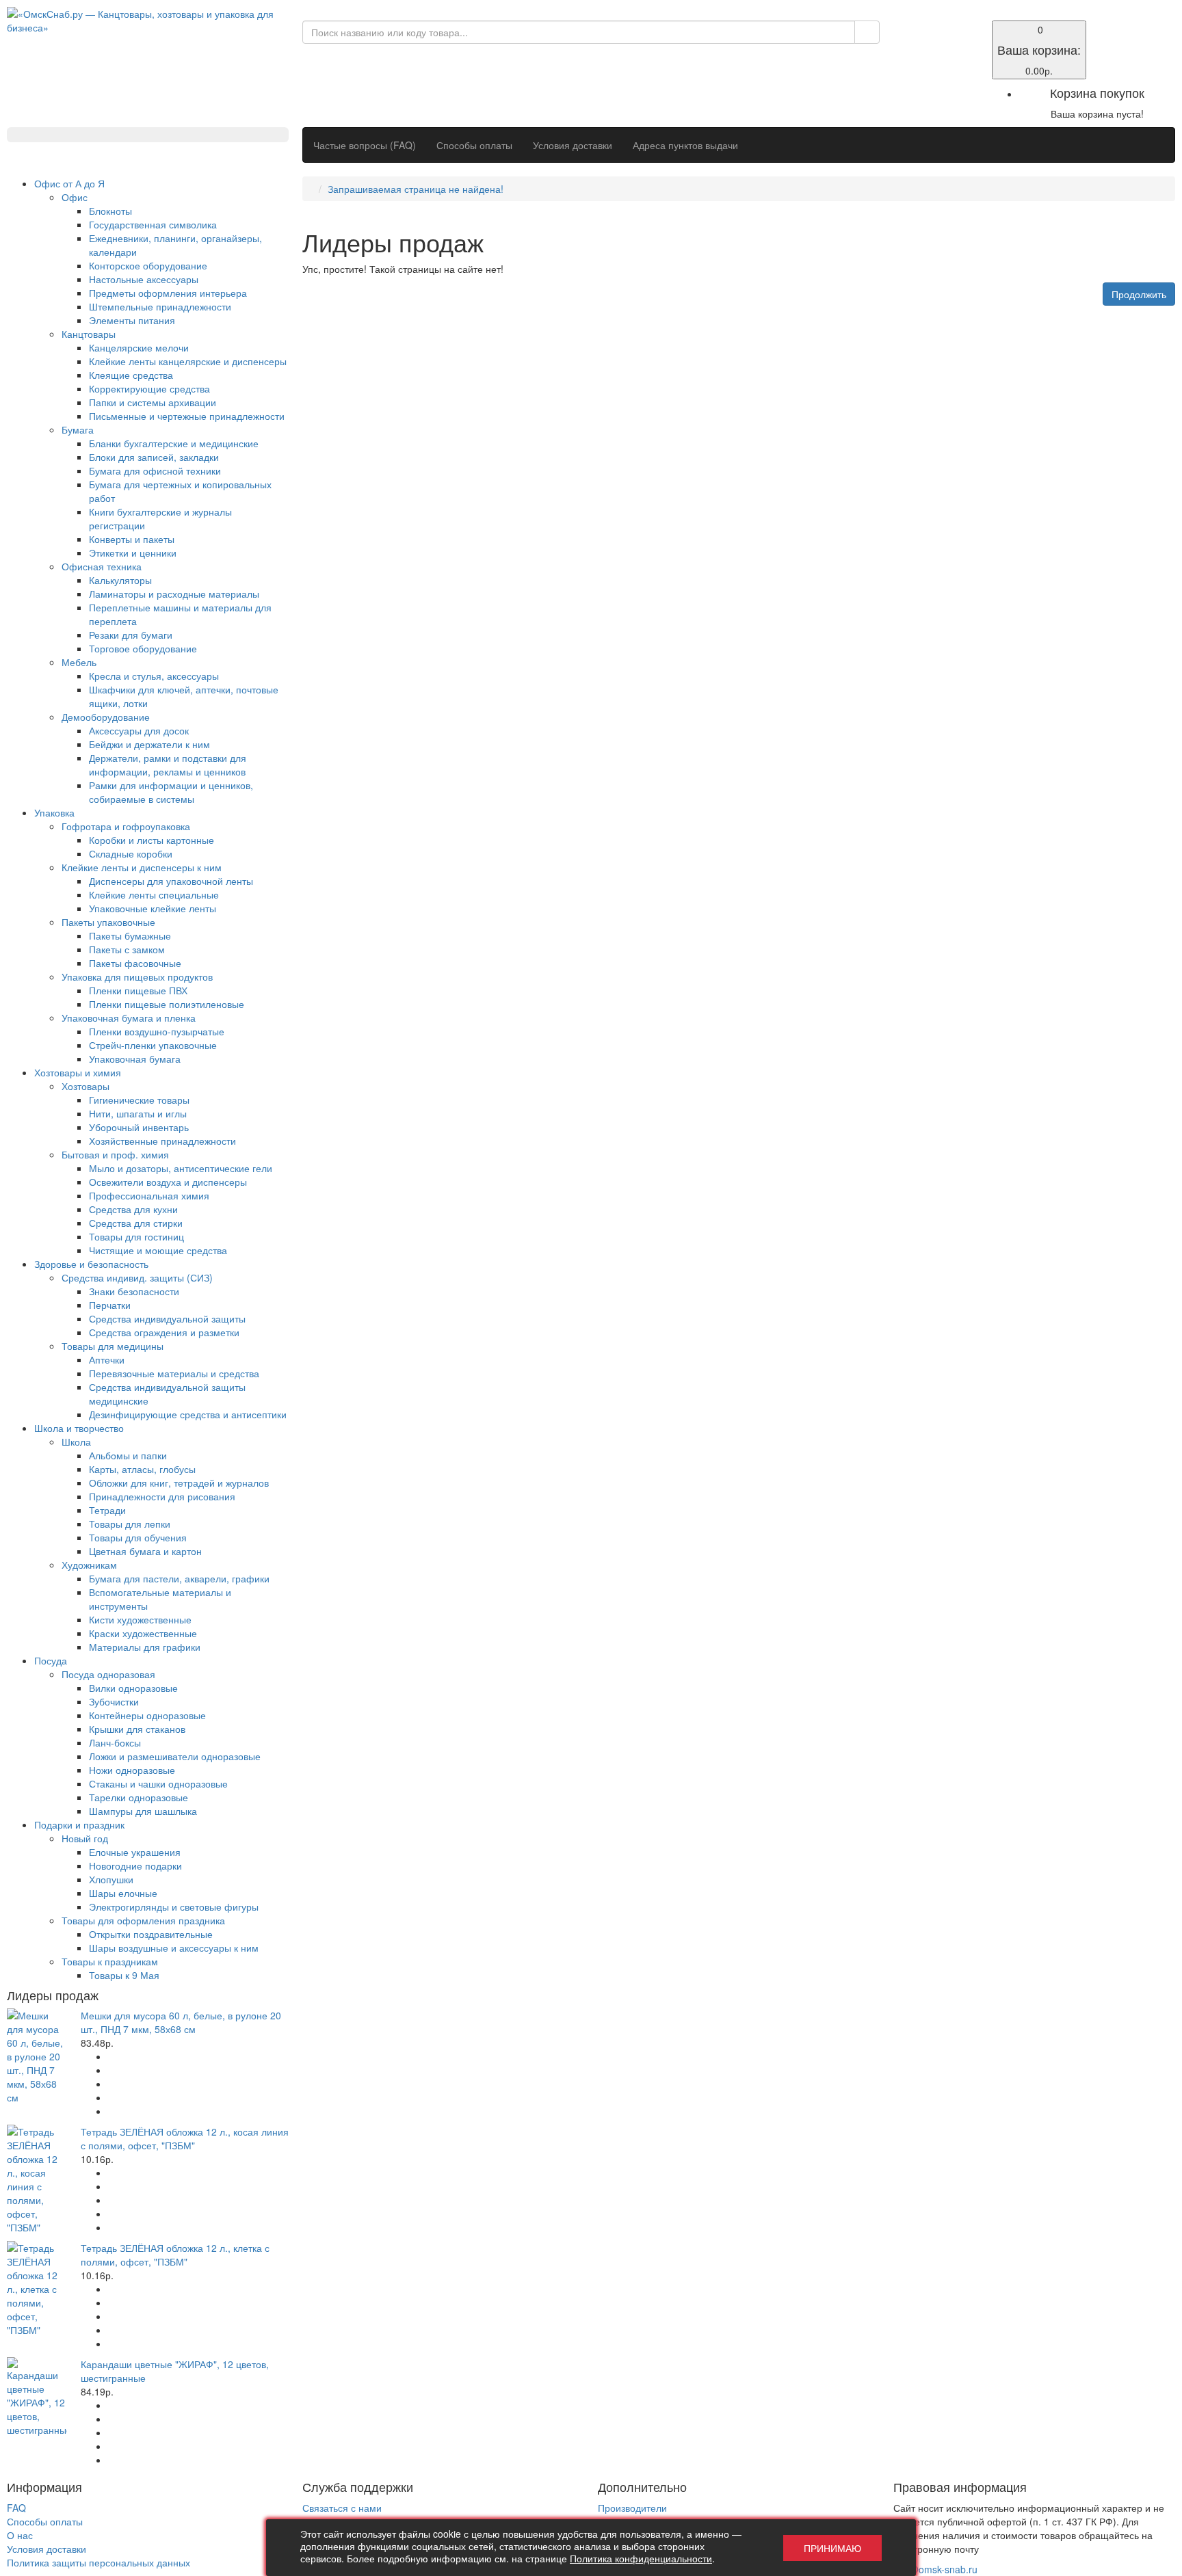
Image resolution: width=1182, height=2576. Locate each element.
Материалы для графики (145, 1647)
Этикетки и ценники (133, 553)
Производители (632, 2508)
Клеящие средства (131, 375)
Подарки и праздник (79, 1824)
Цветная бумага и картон (145, 1551)
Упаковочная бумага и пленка (129, 1018)
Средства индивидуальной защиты (167, 1318)
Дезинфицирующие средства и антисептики (188, 1414)
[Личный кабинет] (902, 42)
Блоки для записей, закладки (154, 457)
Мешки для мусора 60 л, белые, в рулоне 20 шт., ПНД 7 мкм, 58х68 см (181, 2022)
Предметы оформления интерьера (168, 293)
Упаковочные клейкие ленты (153, 908)
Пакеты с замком (127, 949)
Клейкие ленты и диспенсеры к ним (142, 867)
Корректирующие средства (149, 388)
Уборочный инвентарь (139, 1127)
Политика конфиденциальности (641, 2558)
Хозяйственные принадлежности (162, 1141)
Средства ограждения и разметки (164, 1332)
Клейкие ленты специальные (154, 894)
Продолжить (1139, 294)
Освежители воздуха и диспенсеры (168, 1182)
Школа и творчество (79, 1428)
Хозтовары (86, 1086)
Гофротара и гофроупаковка (126, 826)
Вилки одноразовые (133, 1688)
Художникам (89, 1565)
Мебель (79, 662)
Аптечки (107, 1359)
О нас (20, 2535)
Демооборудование (106, 717)
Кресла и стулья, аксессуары (154, 676)
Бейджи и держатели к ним (149, 744)
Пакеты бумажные (130, 935)
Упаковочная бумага (135, 1059)
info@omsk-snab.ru (935, 2569)
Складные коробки (131, 853)
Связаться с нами (342, 2508)
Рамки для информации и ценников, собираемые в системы (171, 792)
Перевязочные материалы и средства (174, 1373)
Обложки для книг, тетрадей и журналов (179, 1483)
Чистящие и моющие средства (158, 1250)
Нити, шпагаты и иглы (138, 1113)
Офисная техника (102, 566)
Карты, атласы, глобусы (142, 1469)
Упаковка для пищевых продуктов (137, 977)
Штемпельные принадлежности (160, 306)
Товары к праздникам (110, 1961)
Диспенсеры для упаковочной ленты (171, 881)
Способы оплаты (474, 145)
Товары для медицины (113, 1346)
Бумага (78, 429)
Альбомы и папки (128, 1455)
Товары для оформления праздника (143, 1920)
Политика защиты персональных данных (98, 2562)
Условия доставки (573, 145)
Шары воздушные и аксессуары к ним (174, 1948)
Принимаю (832, 2548)
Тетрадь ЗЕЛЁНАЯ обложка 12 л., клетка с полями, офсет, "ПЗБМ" (175, 2255)
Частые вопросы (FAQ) (365, 145)
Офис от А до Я (69, 183)
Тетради (107, 1510)
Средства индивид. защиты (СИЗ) (137, 1277)
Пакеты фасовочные (135, 963)
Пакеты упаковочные (108, 922)
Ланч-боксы (115, 1742)
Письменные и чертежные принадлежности (187, 416)
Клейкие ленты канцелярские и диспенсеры (188, 361)
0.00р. (1039, 50)
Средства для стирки (136, 1223)
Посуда (51, 1660)
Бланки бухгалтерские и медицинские (174, 443)
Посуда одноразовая (108, 1674)
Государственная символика (153, 224)
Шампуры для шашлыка (143, 1811)
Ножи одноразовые (132, 1770)
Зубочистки (114, 1701)
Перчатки (110, 1305)
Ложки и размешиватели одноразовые (175, 1756)
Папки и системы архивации (153, 402)
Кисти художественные (140, 1619)
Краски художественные (143, 1633)
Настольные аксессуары (144, 279)
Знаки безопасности (134, 1291)
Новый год (85, 1838)
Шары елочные (123, 1893)
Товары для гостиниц (136, 1236)
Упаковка (54, 812)
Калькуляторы (120, 580)
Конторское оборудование (148, 265)
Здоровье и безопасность (91, 1264)
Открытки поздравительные (151, 1934)
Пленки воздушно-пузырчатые (157, 1031)
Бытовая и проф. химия (115, 1154)
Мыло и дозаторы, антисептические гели (181, 1168)
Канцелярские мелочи (139, 347)
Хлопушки (111, 1879)
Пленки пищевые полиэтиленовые (167, 1004)
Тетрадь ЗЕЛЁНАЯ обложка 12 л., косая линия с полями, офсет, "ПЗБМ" (185, 2138)
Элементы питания (132, 320)
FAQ (16, 2508)
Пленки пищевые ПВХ (138, 990)
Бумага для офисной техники (155, 470)
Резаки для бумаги (131, 635)
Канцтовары (89, 334)
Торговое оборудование (143, 648)
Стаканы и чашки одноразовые (158, 1783)
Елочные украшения (135, 1852)
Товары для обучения (138, 1537)
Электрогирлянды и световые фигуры (174, 1907)
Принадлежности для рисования (162, 1496)
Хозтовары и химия (78, 1072)
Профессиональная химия (149, 1195)
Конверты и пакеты (132, 539)
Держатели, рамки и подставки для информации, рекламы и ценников (168, 765)
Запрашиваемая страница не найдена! (416, 189)
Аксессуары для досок (139, 730)
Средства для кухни (133, 1209)
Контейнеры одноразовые (147, 1715)
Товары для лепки (130, 1524)
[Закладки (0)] (902, 29)
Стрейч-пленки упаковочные (153, 1045)
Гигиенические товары (139, 1100)
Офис (75, 197)
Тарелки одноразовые (139, 1797)
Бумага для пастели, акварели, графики (179, 1578)
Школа (76, 1442)
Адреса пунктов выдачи (685, 145)
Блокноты (110, 211)
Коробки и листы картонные (152, 840)
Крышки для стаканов (137, 1729)
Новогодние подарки (135, 1865)
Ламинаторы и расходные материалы (174, 594)
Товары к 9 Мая (124, 1975)
